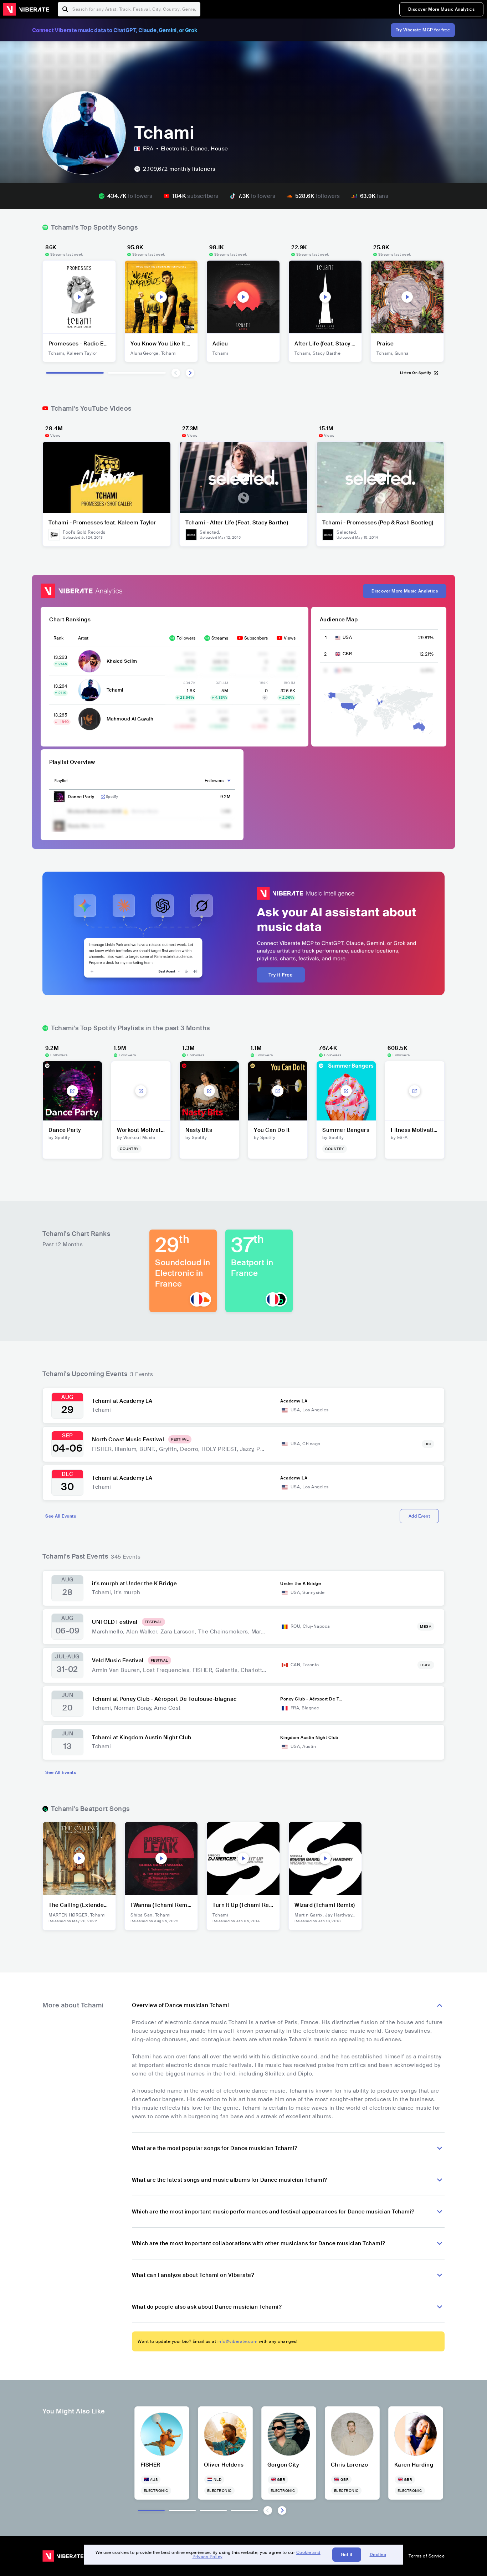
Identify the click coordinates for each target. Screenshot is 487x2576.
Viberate (26, 9)
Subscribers (256, 638)
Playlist (61, 781)
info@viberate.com (238, 2341)
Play (79, 297)
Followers (186, 638)
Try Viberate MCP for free (423, 30)
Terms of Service (427, 2556)
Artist (83, 638)
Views (290, 638)
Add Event (419, 1516)
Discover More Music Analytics (442, 9)
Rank (58, 638)
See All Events (61, 1516)
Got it (347, 2555)
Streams (220, 638)
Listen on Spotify (416, 373)
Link (103, 797)
